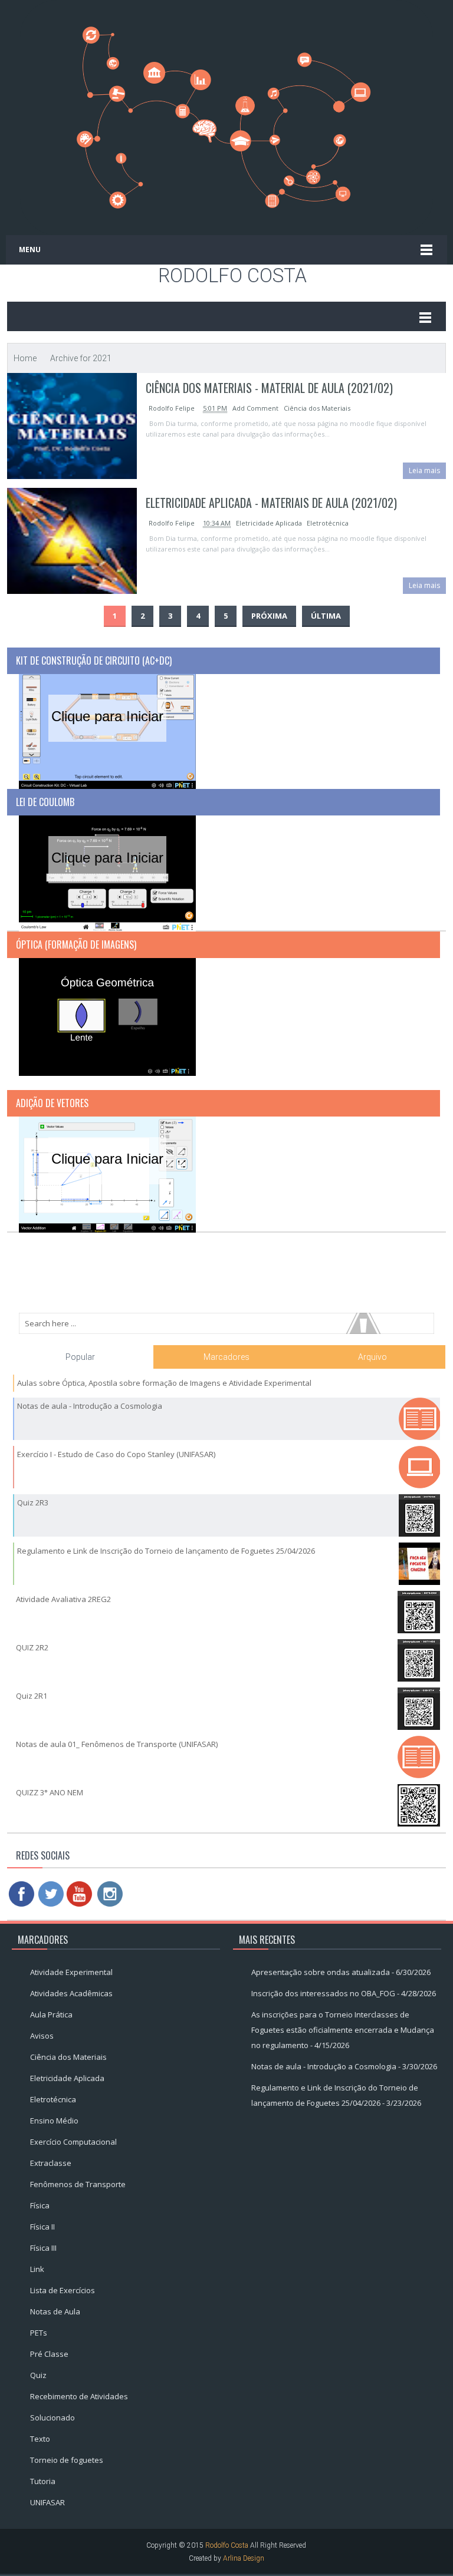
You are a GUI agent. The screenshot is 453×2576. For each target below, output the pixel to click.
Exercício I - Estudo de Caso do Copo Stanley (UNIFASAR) (116, 1454)
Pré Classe (49, 2354)
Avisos (42, 2036)
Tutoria (43, 2481)
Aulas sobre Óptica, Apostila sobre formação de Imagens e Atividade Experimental (164, 1383)
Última (326, 616)
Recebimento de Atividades (79, 2396)
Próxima (269, 616)
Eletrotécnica (328, 523)
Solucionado (52, 2418)
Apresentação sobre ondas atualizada (321, 1972)
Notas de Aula (55, 2311)
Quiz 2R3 (33, 1502)
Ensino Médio (54, 2121)
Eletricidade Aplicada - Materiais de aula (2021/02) (271, 503)
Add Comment (256, 408)
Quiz (38, 2375)
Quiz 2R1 (32, 1696)
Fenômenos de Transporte (78, 2184)
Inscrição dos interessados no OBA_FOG (323, 1993)
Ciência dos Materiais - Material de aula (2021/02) (269, 388)
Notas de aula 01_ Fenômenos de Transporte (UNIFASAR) (117, 1744)
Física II (42, 2227)
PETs (39, 2333)
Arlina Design (244, 2558)
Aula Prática (51, 2014)
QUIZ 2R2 (32, 1647)
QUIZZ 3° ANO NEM (50, 1792)
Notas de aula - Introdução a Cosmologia (90, 1406)
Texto (40, 2439)
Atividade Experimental (71, 1972)
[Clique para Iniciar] (107, 731)
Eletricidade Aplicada (269, 523)
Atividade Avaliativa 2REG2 (63, 1599)
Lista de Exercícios (63, 2290)
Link (37, 2269)
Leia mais (424, 470)
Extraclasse (51, 2163)
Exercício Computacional (73, 2142)
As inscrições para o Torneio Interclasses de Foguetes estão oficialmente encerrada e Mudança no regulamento (343, 2030)
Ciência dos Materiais (317, 408)
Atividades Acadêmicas (71, 1993)
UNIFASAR (47, 2502)
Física (40, 2205)
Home (25, 358)
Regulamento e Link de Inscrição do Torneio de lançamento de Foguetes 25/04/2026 (166, 1551)
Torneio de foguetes (67, 2460)
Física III (43, 2248)
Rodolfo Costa (232, 276)
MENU (30, 250)
